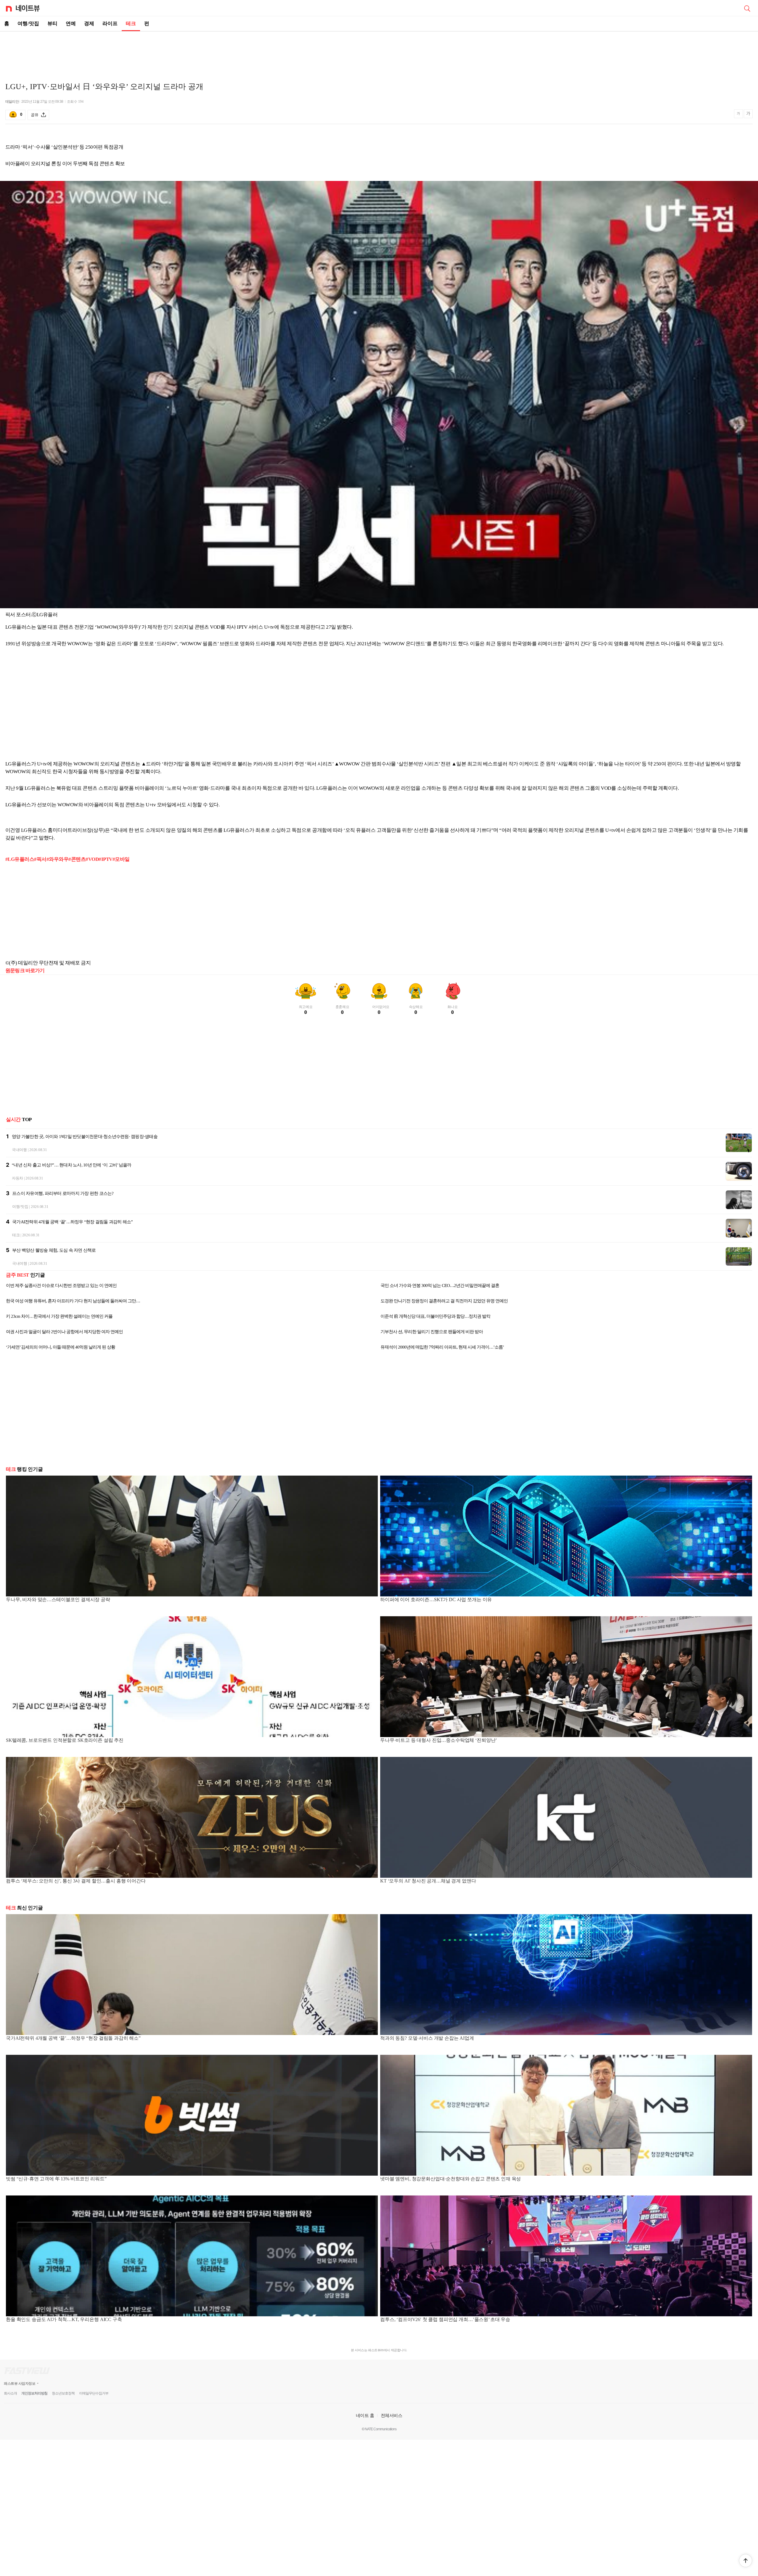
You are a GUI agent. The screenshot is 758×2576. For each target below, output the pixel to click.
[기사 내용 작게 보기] (739, 116)
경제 (89, 24)
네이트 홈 (365, 2415)
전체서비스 (392, 2415)
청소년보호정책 (63, 2393)
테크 (131, 24)
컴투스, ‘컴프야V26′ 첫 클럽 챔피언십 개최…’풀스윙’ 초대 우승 (445, 2319)
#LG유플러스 (20, 859)
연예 (71, 24)
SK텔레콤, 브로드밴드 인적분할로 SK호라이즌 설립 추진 (65, 1740)
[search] (747, 8)
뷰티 (52, 24)
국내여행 (19, 1150)
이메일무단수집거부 (94, 2393)
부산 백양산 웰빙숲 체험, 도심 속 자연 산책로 (54, 1250)
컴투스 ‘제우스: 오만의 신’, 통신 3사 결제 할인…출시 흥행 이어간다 (76, 1881)
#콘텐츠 (77, 859)
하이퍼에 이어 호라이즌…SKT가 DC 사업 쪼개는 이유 (436, 1600)
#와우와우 (57, 859)
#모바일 (121, 859)
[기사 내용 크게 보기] (748, 115)
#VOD (92, 859)
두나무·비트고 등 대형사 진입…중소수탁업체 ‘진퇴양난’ (439, 1740)
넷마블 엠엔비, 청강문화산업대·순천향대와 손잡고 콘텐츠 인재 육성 (451, 2179)
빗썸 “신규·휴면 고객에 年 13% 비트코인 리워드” (56, 2179)
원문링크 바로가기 (25, 971)
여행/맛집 (28, 24)
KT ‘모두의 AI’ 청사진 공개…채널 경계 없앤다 (428, 1881)
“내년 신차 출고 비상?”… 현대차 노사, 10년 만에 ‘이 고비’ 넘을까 (72, 1165)
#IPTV (105, 859)
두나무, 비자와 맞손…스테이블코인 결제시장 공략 (58, 1600)
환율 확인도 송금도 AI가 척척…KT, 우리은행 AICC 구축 (64, 2319)
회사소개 (10, 2393)
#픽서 (40, 859)
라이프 (110, 24)
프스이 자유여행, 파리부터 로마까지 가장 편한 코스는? (63, 1193)
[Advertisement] (379, 52)
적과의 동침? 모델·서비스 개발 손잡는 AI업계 (427, 2038)
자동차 (17, 1178)
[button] (746, 2561)
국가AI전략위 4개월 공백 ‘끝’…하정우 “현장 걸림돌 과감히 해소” (73, 1222)
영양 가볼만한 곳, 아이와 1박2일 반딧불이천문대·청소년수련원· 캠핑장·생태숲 (85, 1137)
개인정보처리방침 (34, 2393)
